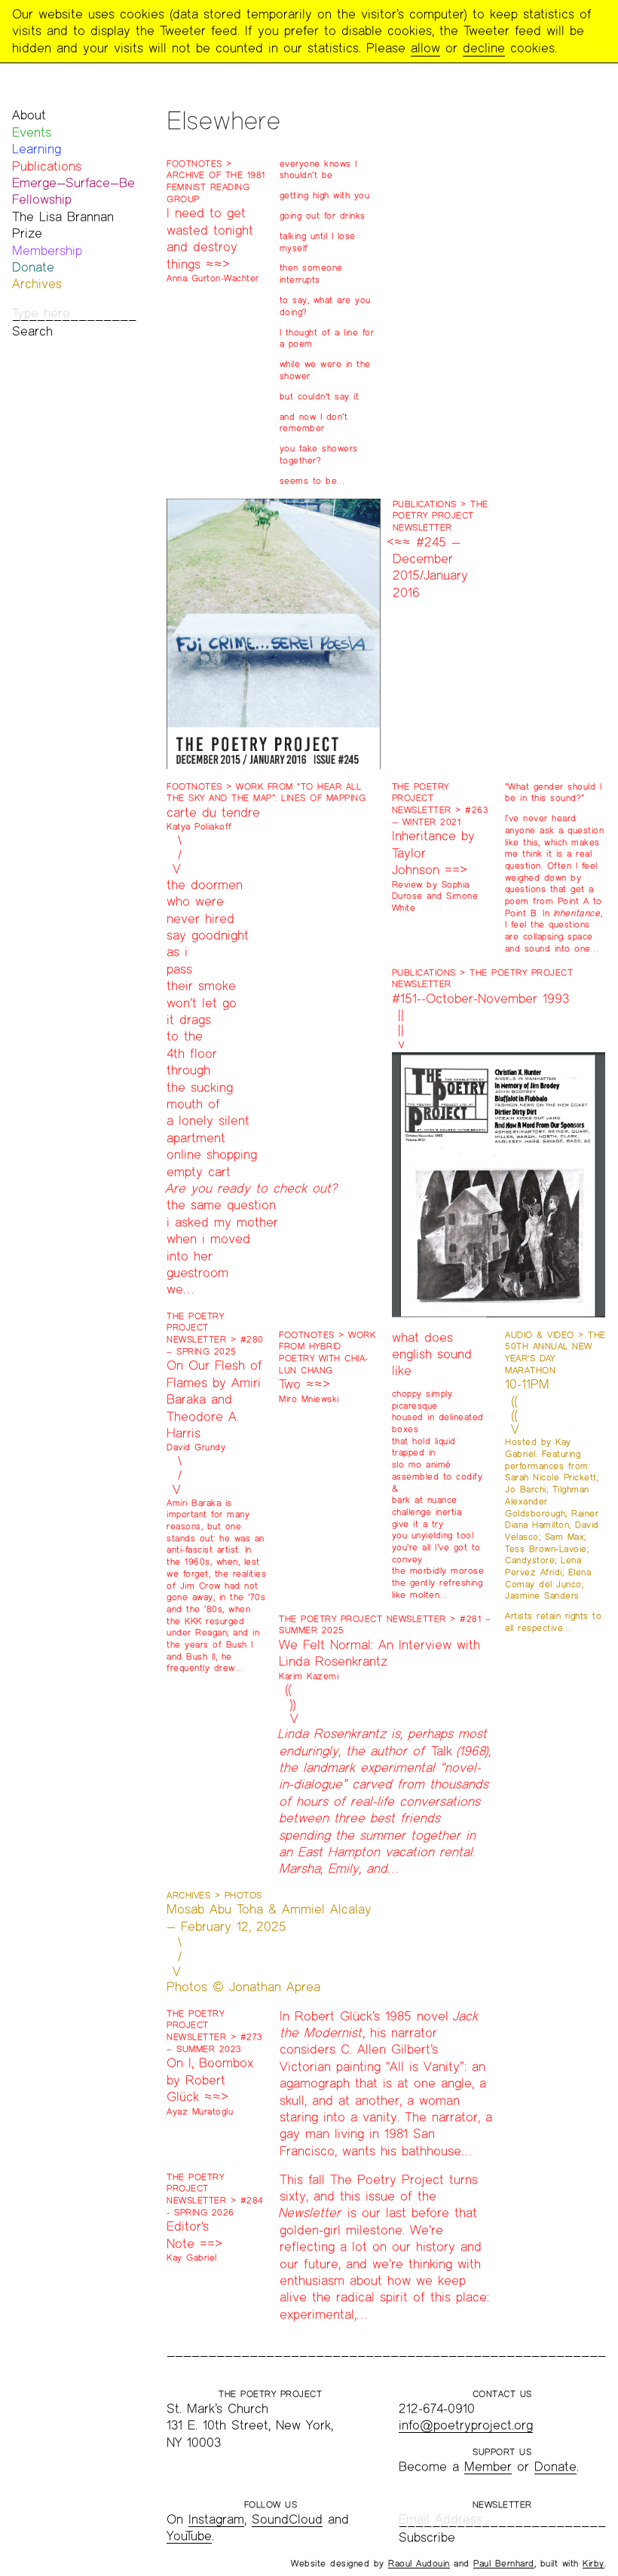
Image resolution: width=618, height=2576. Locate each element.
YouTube (189, 2536)
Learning (37, 149)
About (29, 115)
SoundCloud (287, 2519)
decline (484, 48)
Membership (47, 250)
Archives (37, 284)
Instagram (216, 2519)
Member (488, 2466)
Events (32, 132)
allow (425, 48)
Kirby (594, 2563)
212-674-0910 (437, 2408)
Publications (47, 166)
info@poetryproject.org (466, 2425)
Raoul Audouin (419, 2563)
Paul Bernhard (504, 2563)
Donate (33, 267)
